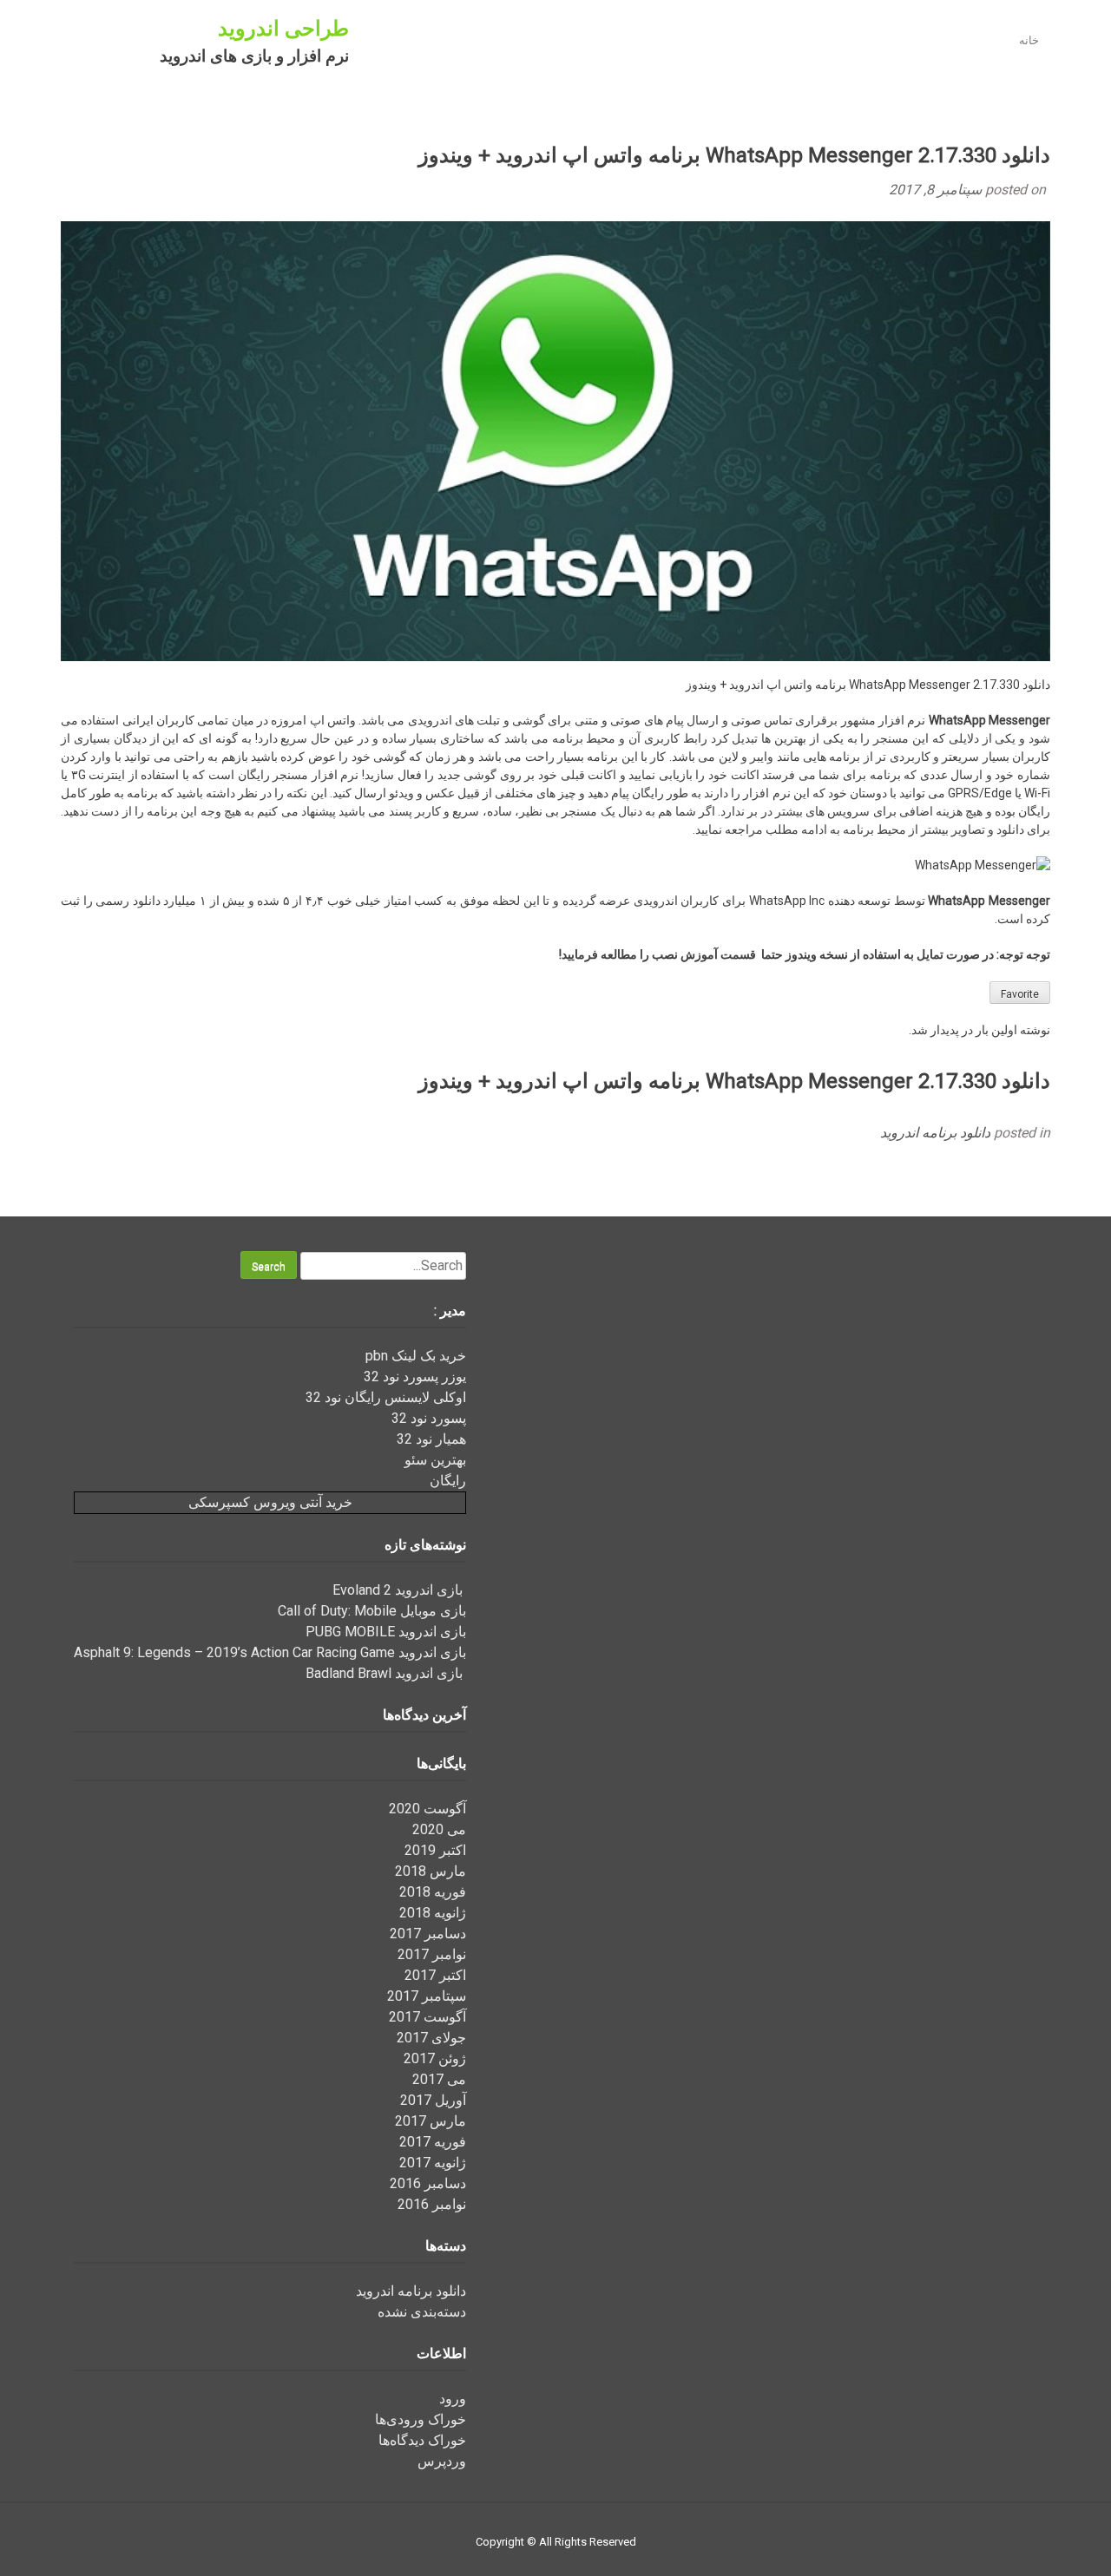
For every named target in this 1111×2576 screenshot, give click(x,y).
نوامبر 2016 (432, 2204)
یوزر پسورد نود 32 (415, 1376)
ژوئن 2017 (435, 2058)
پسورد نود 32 (429, 1418)
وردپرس (442, 2461)
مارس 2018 (431, 1871)
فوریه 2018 (433, 1892)
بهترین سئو (435, 1460)
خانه (1029, 40)
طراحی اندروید (283, 29)
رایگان (448, 1481)
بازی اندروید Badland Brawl (386, 1673)
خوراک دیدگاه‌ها (422, 2440)
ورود (453, 2399)
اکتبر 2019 (435, 1850)
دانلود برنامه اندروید (935, 1133)
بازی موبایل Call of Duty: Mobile (372, 1611)
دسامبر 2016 (428, 2183)
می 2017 (439, 2079)
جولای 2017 (431, 2038)
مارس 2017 (431, 2121)
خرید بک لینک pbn (416, 1356)
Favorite (1020, 994)
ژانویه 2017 (433, 2163)
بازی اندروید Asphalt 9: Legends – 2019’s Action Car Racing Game (270, 1652)
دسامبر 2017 (428, 1934)
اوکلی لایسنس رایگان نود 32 (386, 1397)
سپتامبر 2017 (427, 1996)
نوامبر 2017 (432, 1954)
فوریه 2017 (433, 2142)
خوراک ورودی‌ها (421, 2419)
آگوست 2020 (427, 1809)
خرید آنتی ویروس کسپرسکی (270, 1502)
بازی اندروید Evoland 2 (399, 1590)
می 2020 (439, 1829)
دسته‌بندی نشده (422, 2312)
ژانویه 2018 (433, 1913)
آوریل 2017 (433, 2100)
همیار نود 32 (431, 1439)
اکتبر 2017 (435, 1975)
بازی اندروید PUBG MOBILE (386, 1632)
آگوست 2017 (427, 2017)
